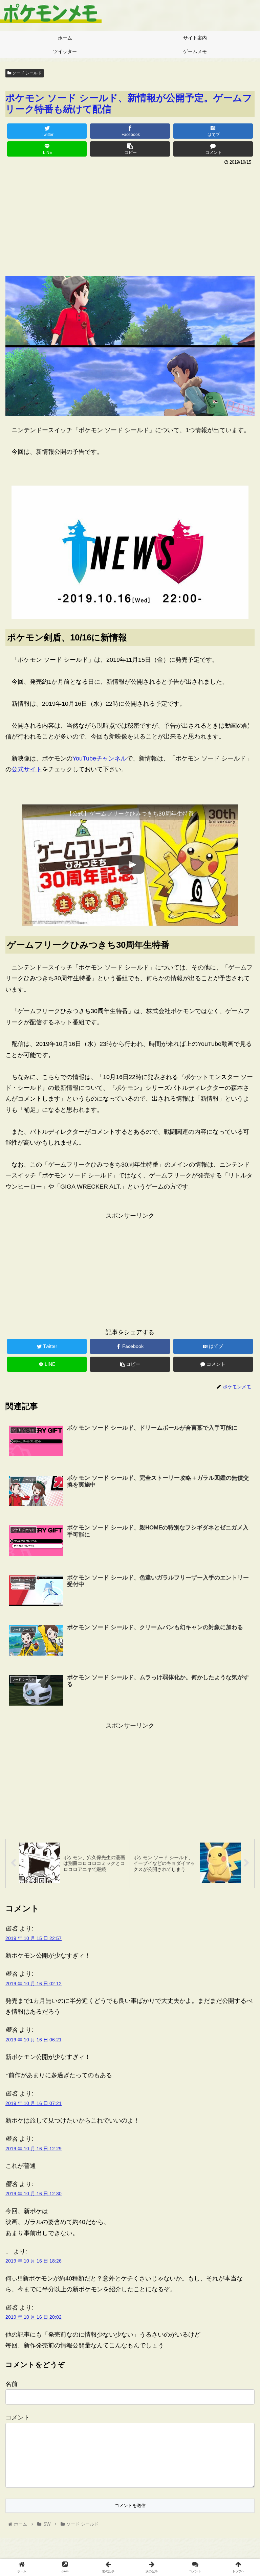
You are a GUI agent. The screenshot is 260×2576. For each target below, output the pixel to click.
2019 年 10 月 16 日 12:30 (34, 2194)
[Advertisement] (130, 218)
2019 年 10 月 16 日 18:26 (34, 2261)
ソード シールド (26, 73)
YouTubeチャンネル (100, 758)
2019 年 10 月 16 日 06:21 (34, 2040)
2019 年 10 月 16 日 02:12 (34, 1984)
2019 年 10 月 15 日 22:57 (34, 1938)
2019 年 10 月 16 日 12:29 (34, 2149)
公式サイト (27, 769)
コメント (18, 2417)
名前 (12, 2384)
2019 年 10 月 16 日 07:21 (34, 2103)
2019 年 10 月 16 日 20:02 (34, 2317)
